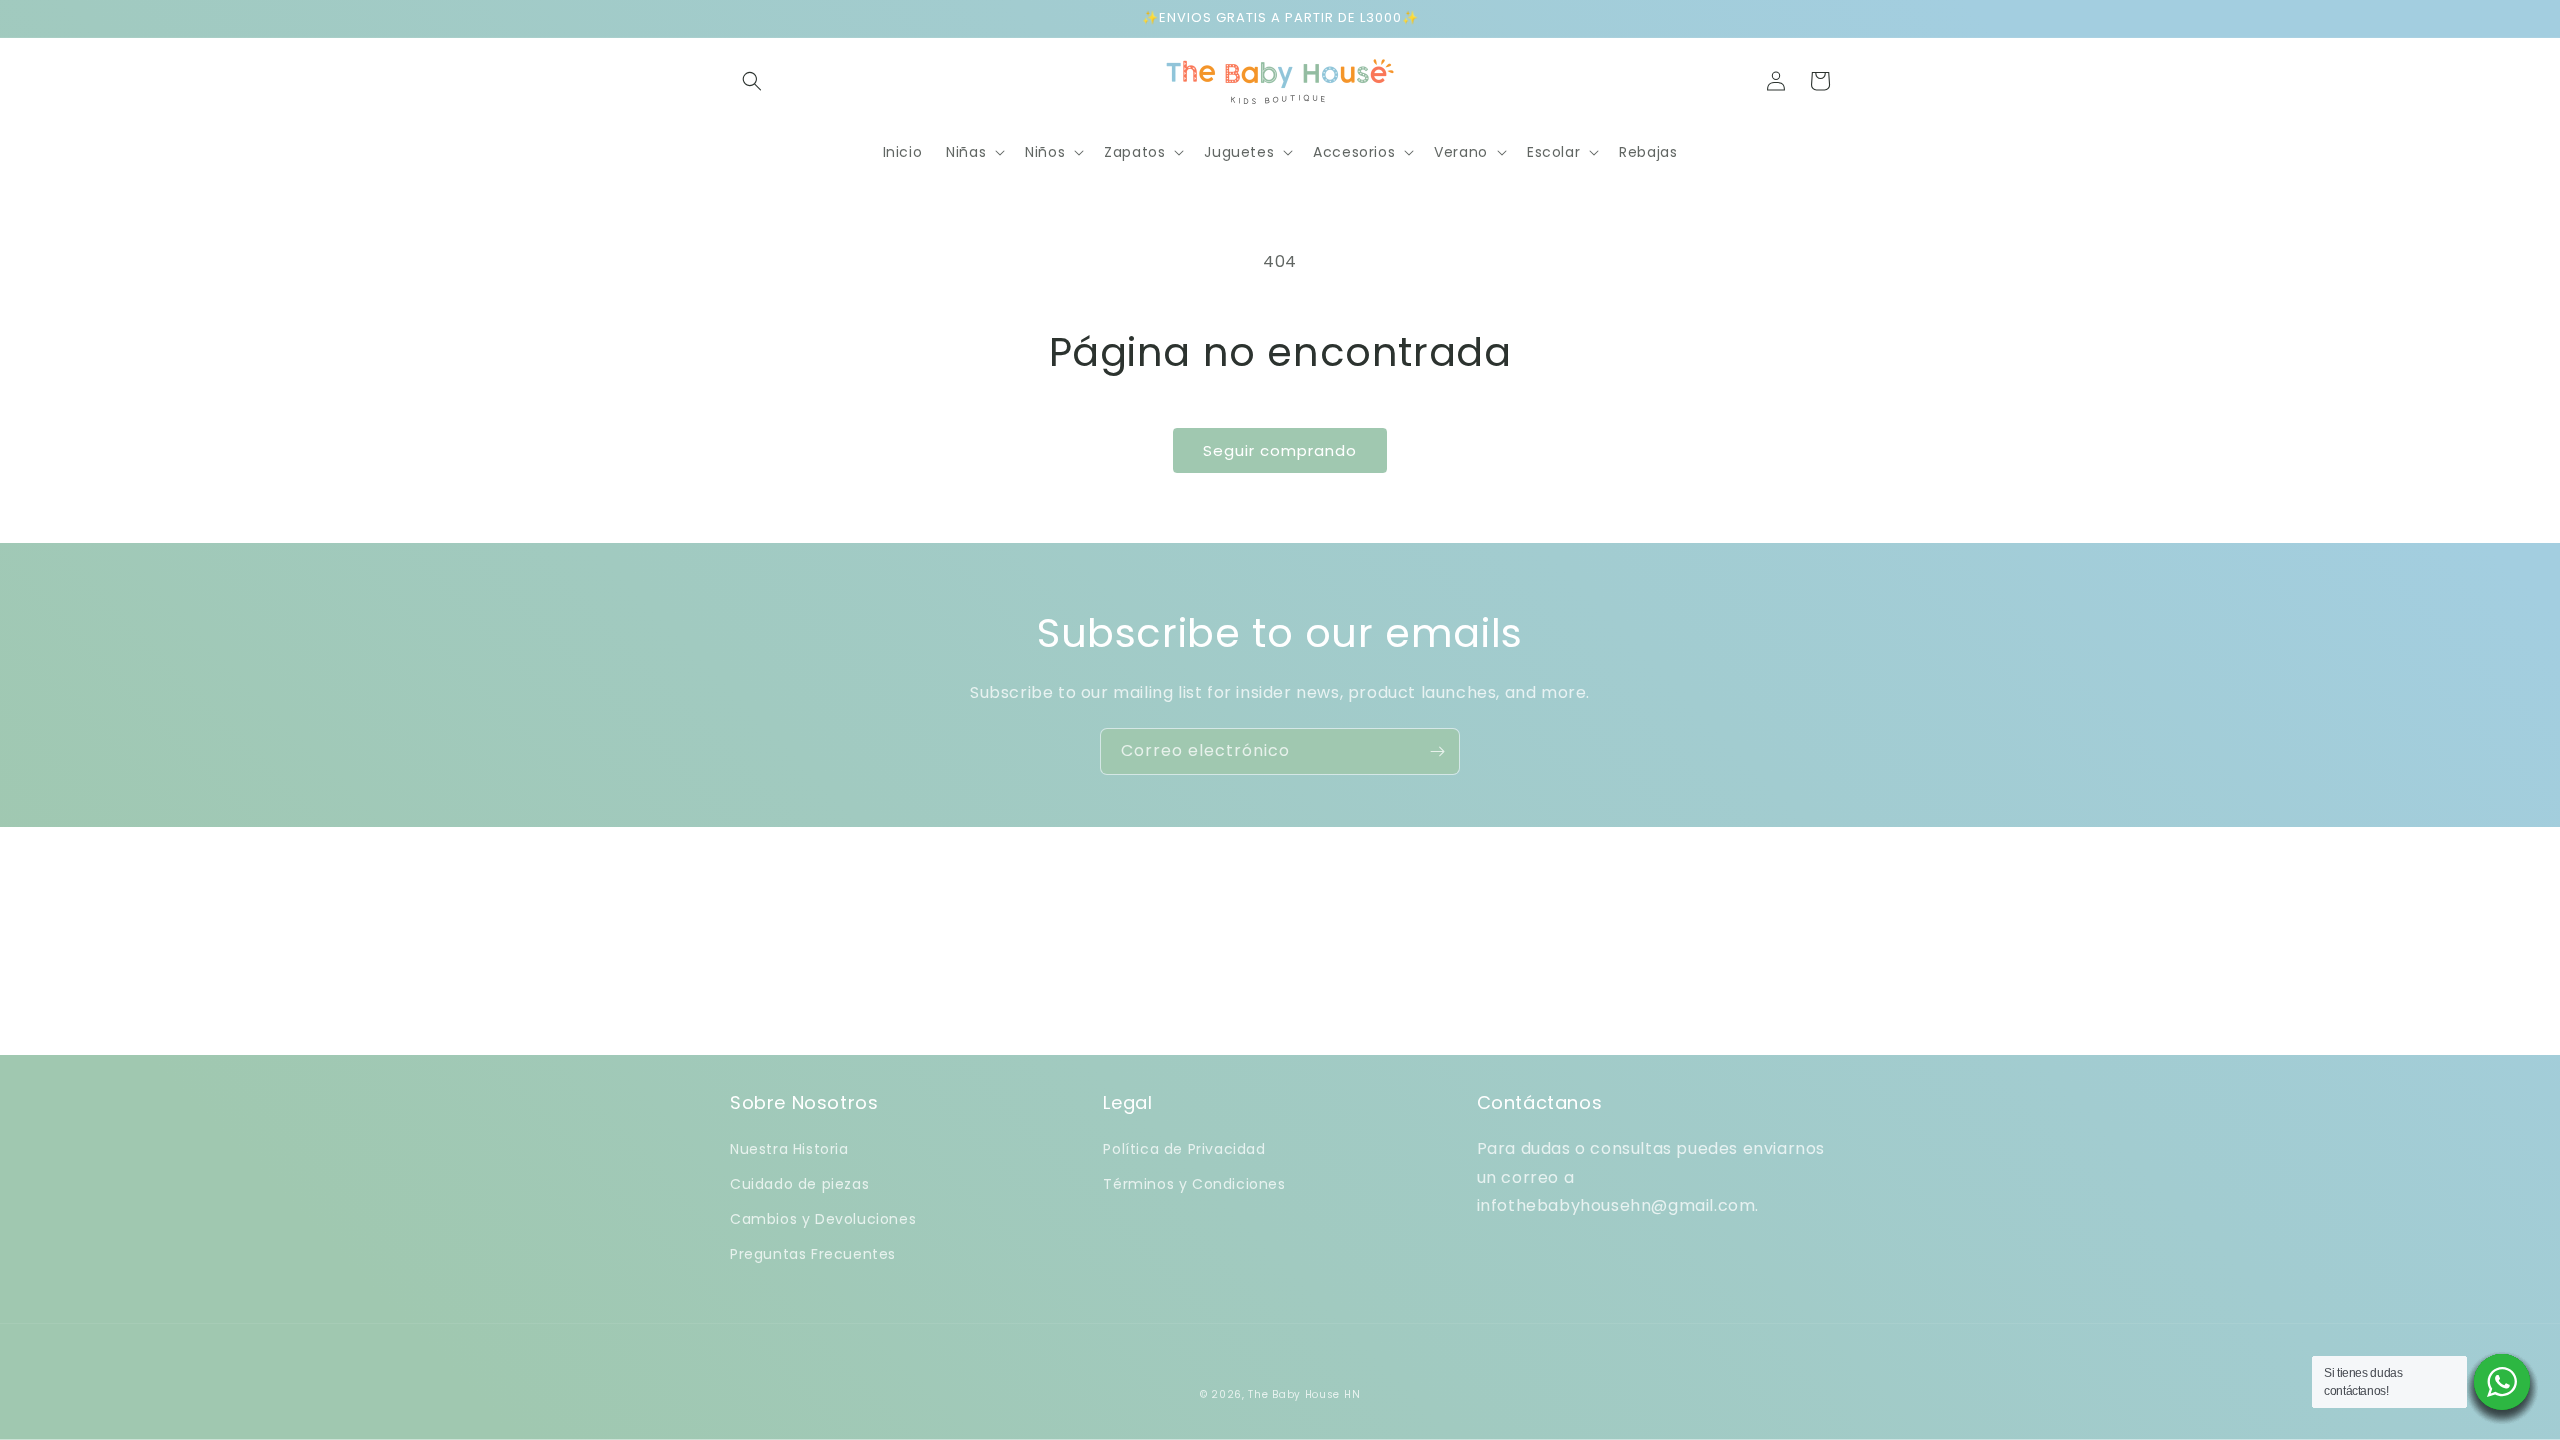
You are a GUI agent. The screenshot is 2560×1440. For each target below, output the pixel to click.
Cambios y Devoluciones (823, 1219)
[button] (752, 81)
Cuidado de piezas (799, 1184)
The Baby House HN (1304, 1394)
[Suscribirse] (1437, 751)
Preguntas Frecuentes (813, 1254)
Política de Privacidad (1184, 1149)
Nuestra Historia (789, 1149)
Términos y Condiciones (1194, 1184)
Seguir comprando (1280, 450)
